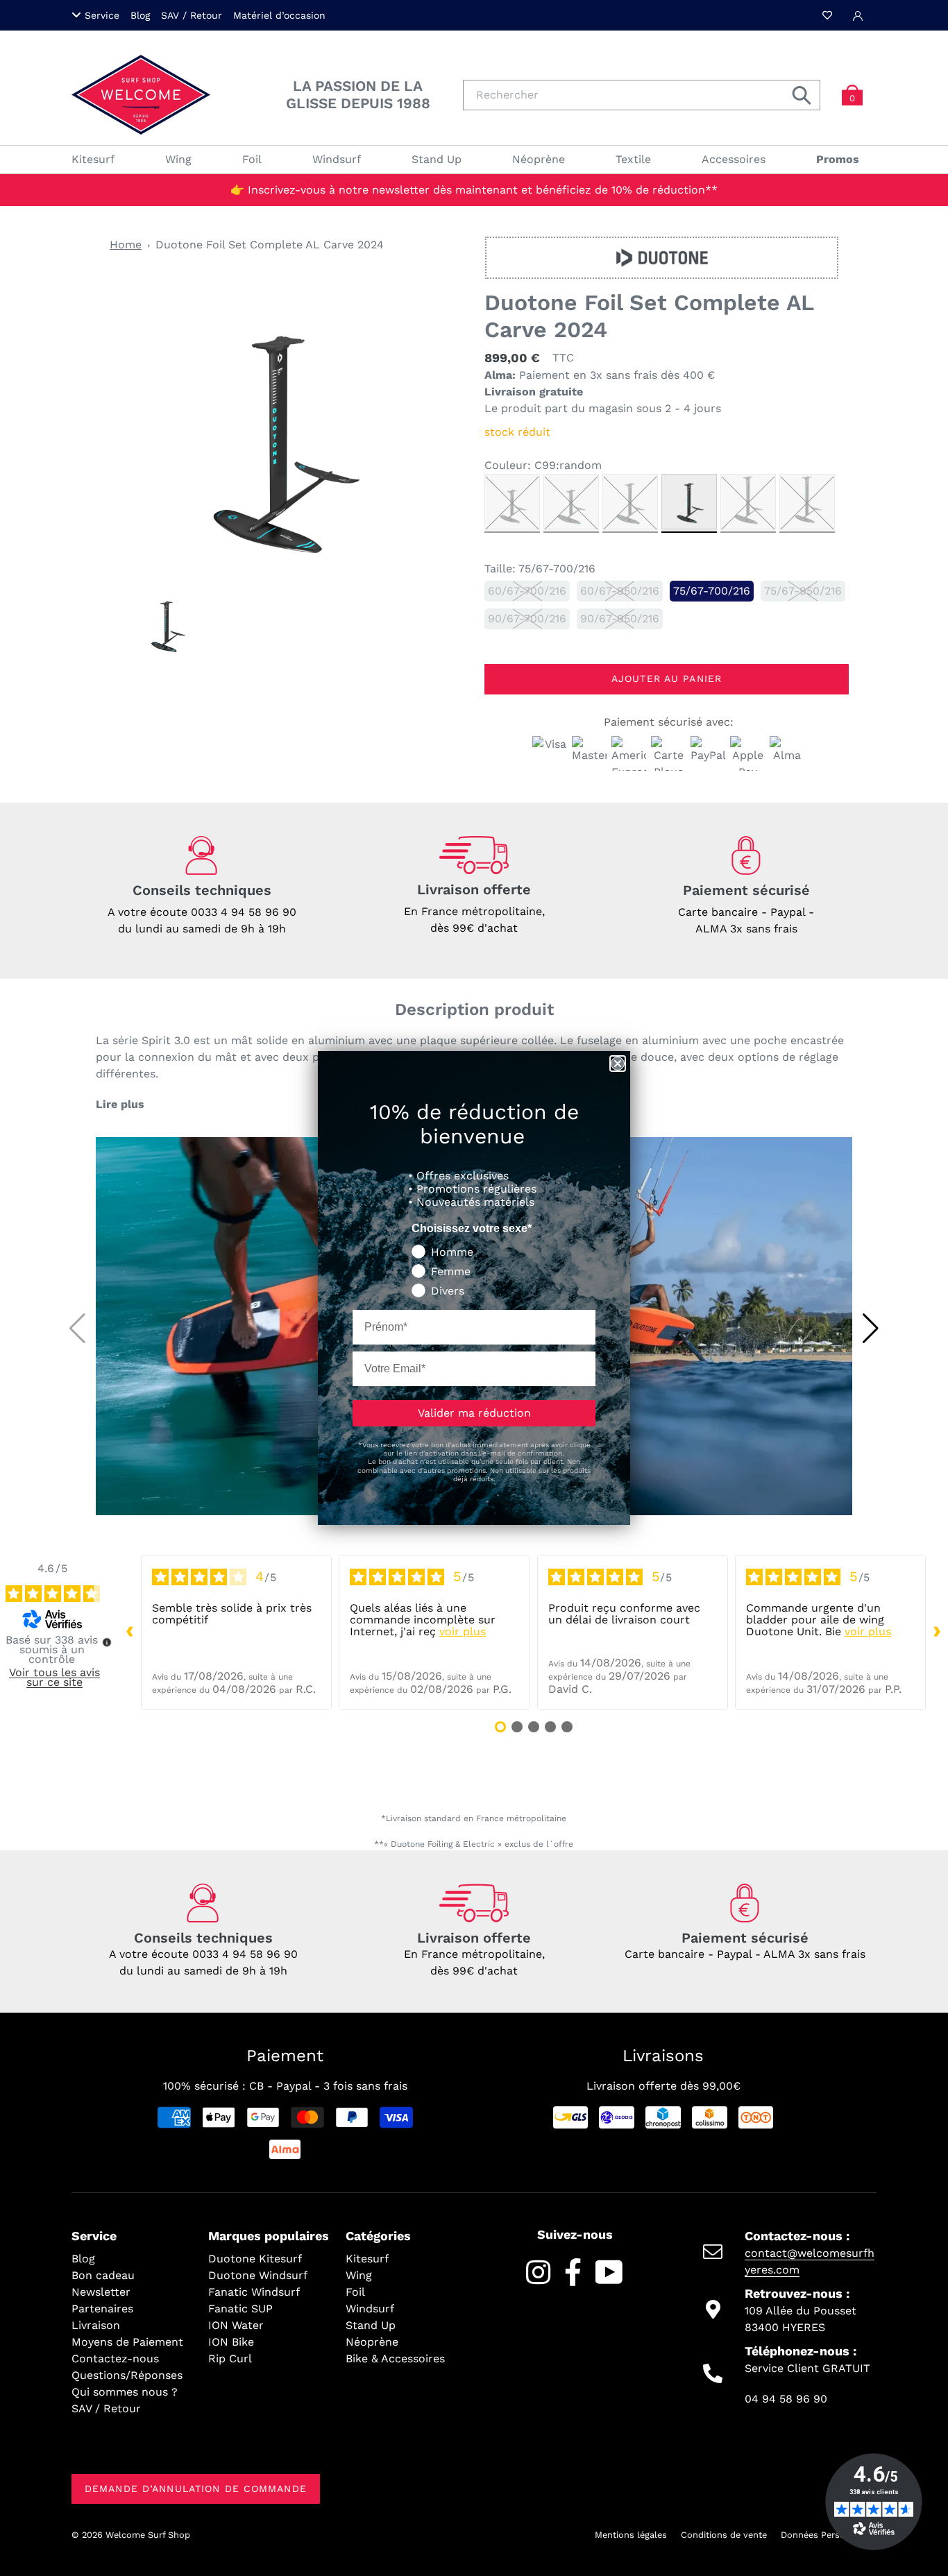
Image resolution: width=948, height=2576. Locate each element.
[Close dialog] (618, 1064)
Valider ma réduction (474, 1413)
